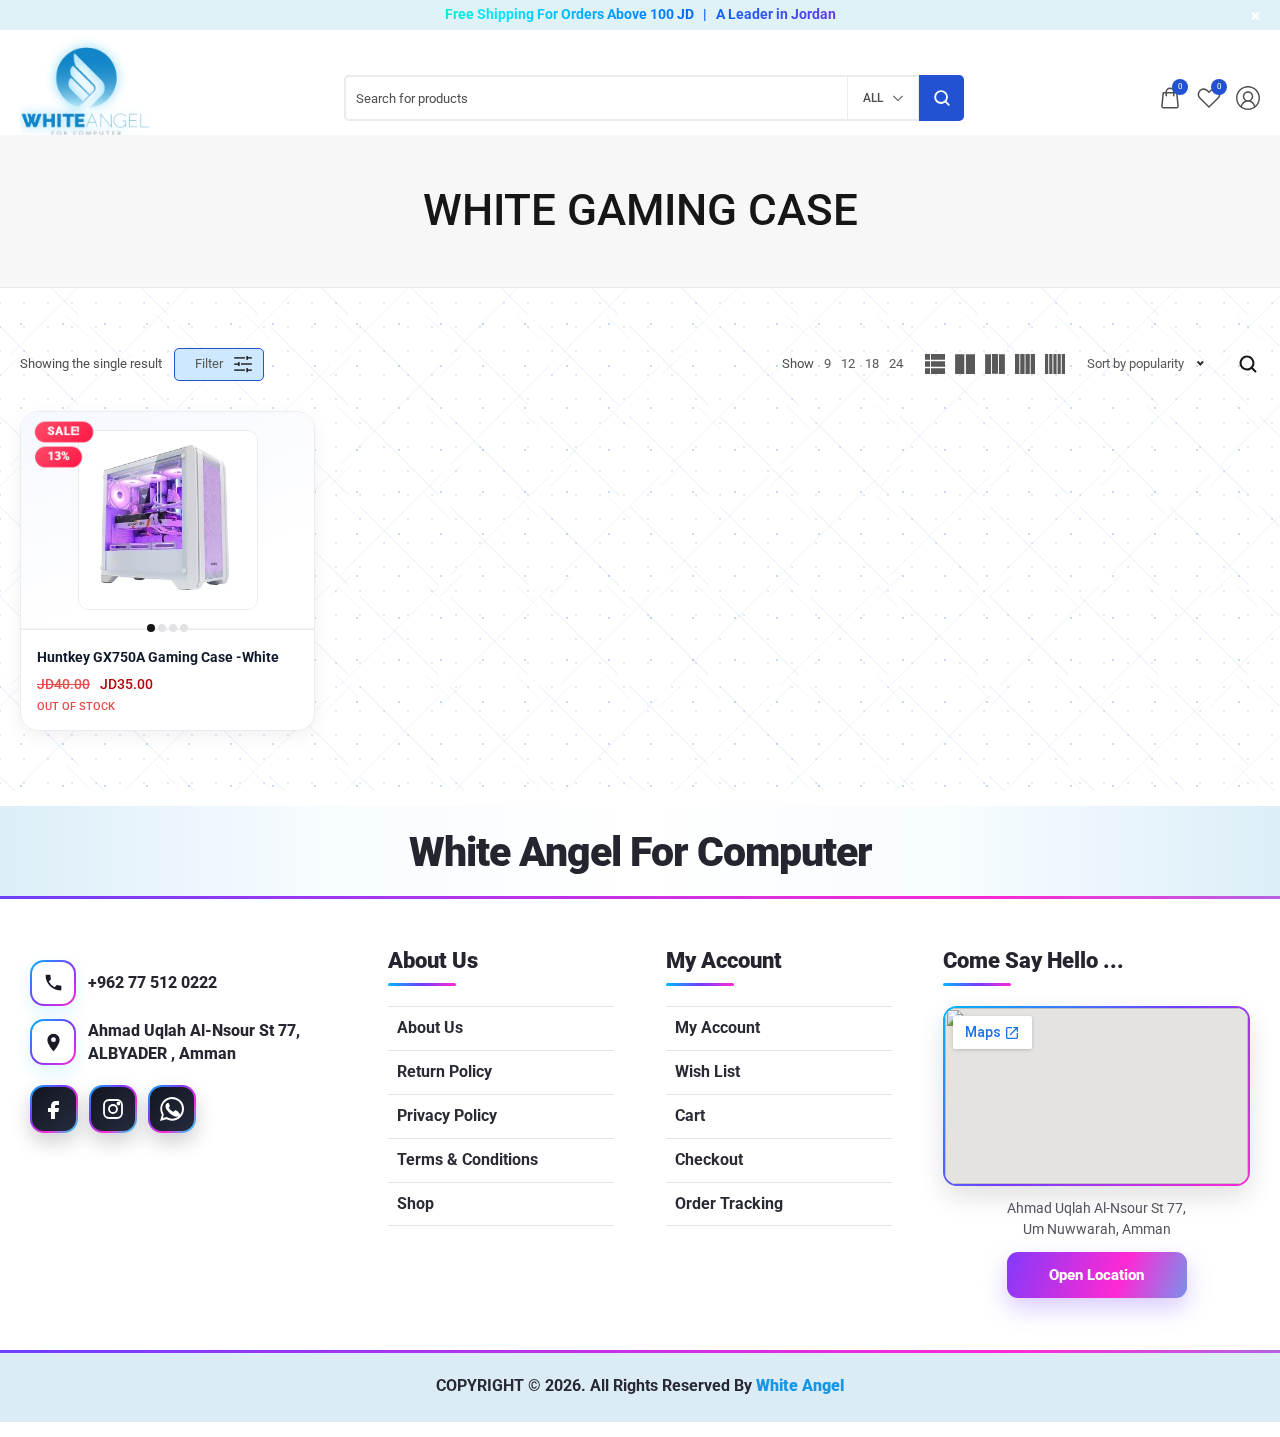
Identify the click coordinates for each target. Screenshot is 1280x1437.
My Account (717, 1027)
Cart (690, 1115)
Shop (415, 1203)
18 (872, 363)
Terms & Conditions (467, 1159)
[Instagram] (113, 1109)
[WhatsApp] (172, 1109)
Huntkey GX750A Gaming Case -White (158, 657)
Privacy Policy (447, 1115)
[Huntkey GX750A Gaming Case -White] (168, 520)
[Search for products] (941, 98)
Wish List (707, 1071)
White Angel (800, 1385)
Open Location (1096, 1275)
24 (896, 363)
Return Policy (444, 1071)
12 (848, 363)
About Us (430, 1027)
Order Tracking (729, 1203)
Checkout (709, 1159)
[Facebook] (54, 1109)
